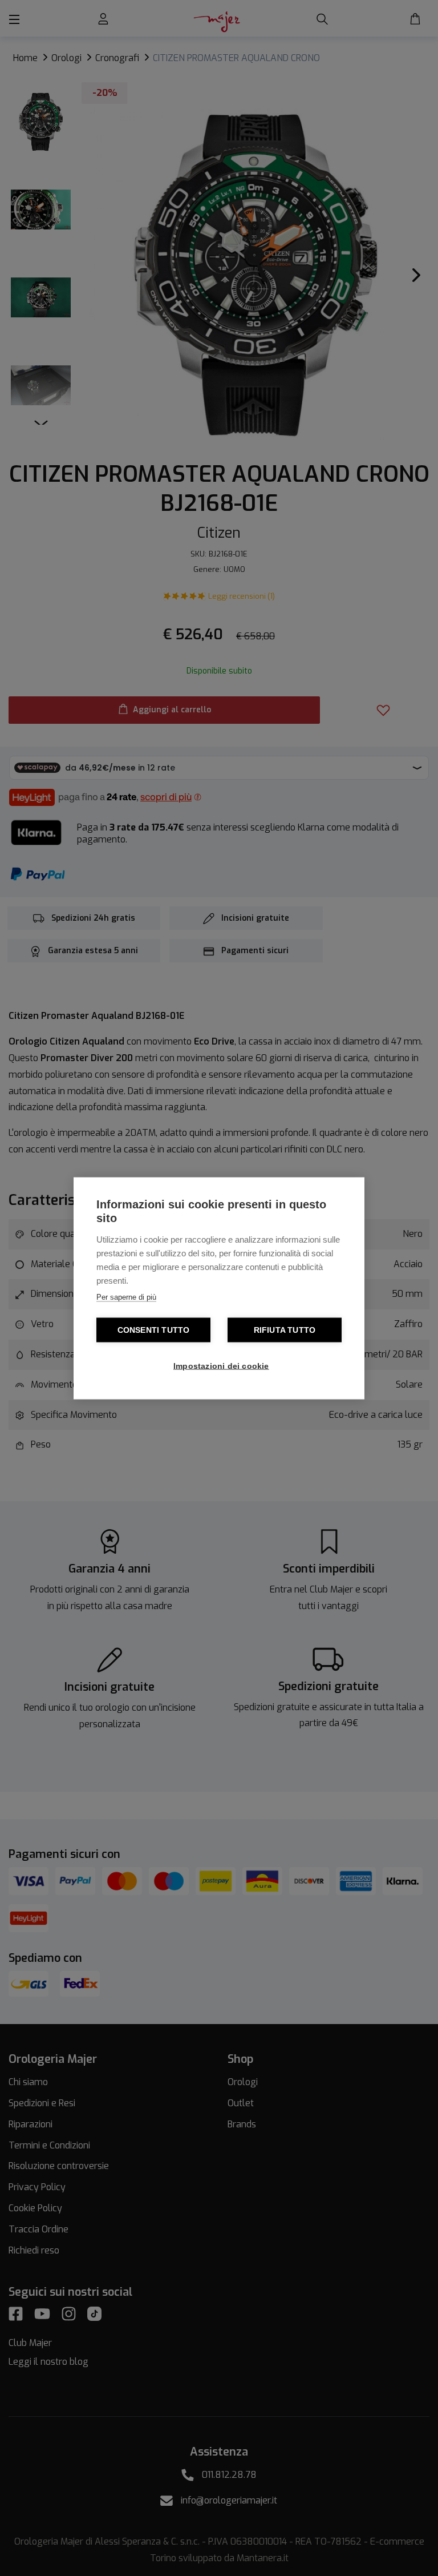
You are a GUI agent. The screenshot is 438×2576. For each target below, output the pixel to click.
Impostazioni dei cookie (221, 1366)
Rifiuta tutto (285, 1330)
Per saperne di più (126, 1297)
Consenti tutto (154, 1330)
